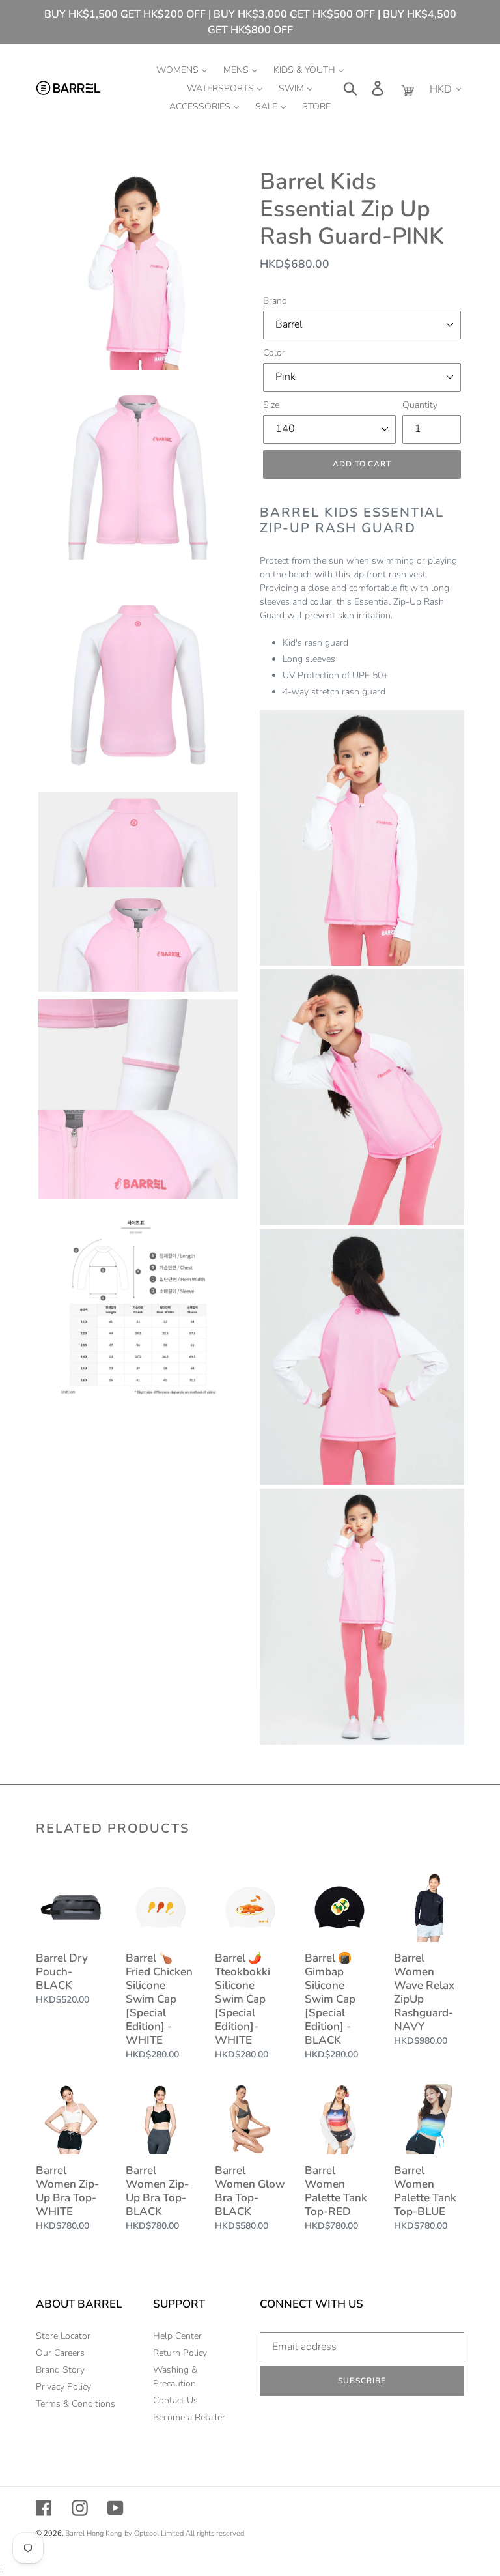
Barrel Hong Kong (93, 2533)
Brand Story (60, 2370)
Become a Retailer (189, 2417)
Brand (275, 301)
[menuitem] (182, 70)
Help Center (177, 2336)
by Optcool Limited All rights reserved (184, 2533)
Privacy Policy (63, 2387)
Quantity (420, 405)
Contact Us (175, 2400)
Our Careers (60, 2353)
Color (274, 353)
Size (271, 405)
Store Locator (63, 2336)
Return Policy (180, 2353)
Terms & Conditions (76, 2404)
